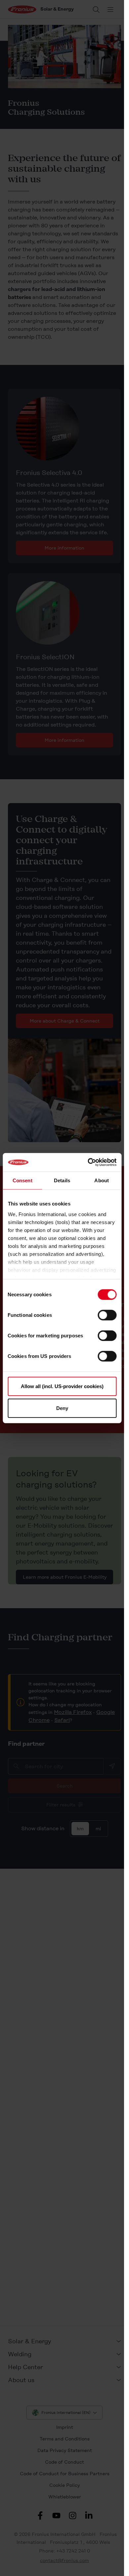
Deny (62, 1408)
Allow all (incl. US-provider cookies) (62, 1386)
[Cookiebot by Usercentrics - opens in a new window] (88, 1162)
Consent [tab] (22, 1180)
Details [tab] (62, 1180)
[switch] (107, 1315)
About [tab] (102, 1180)
